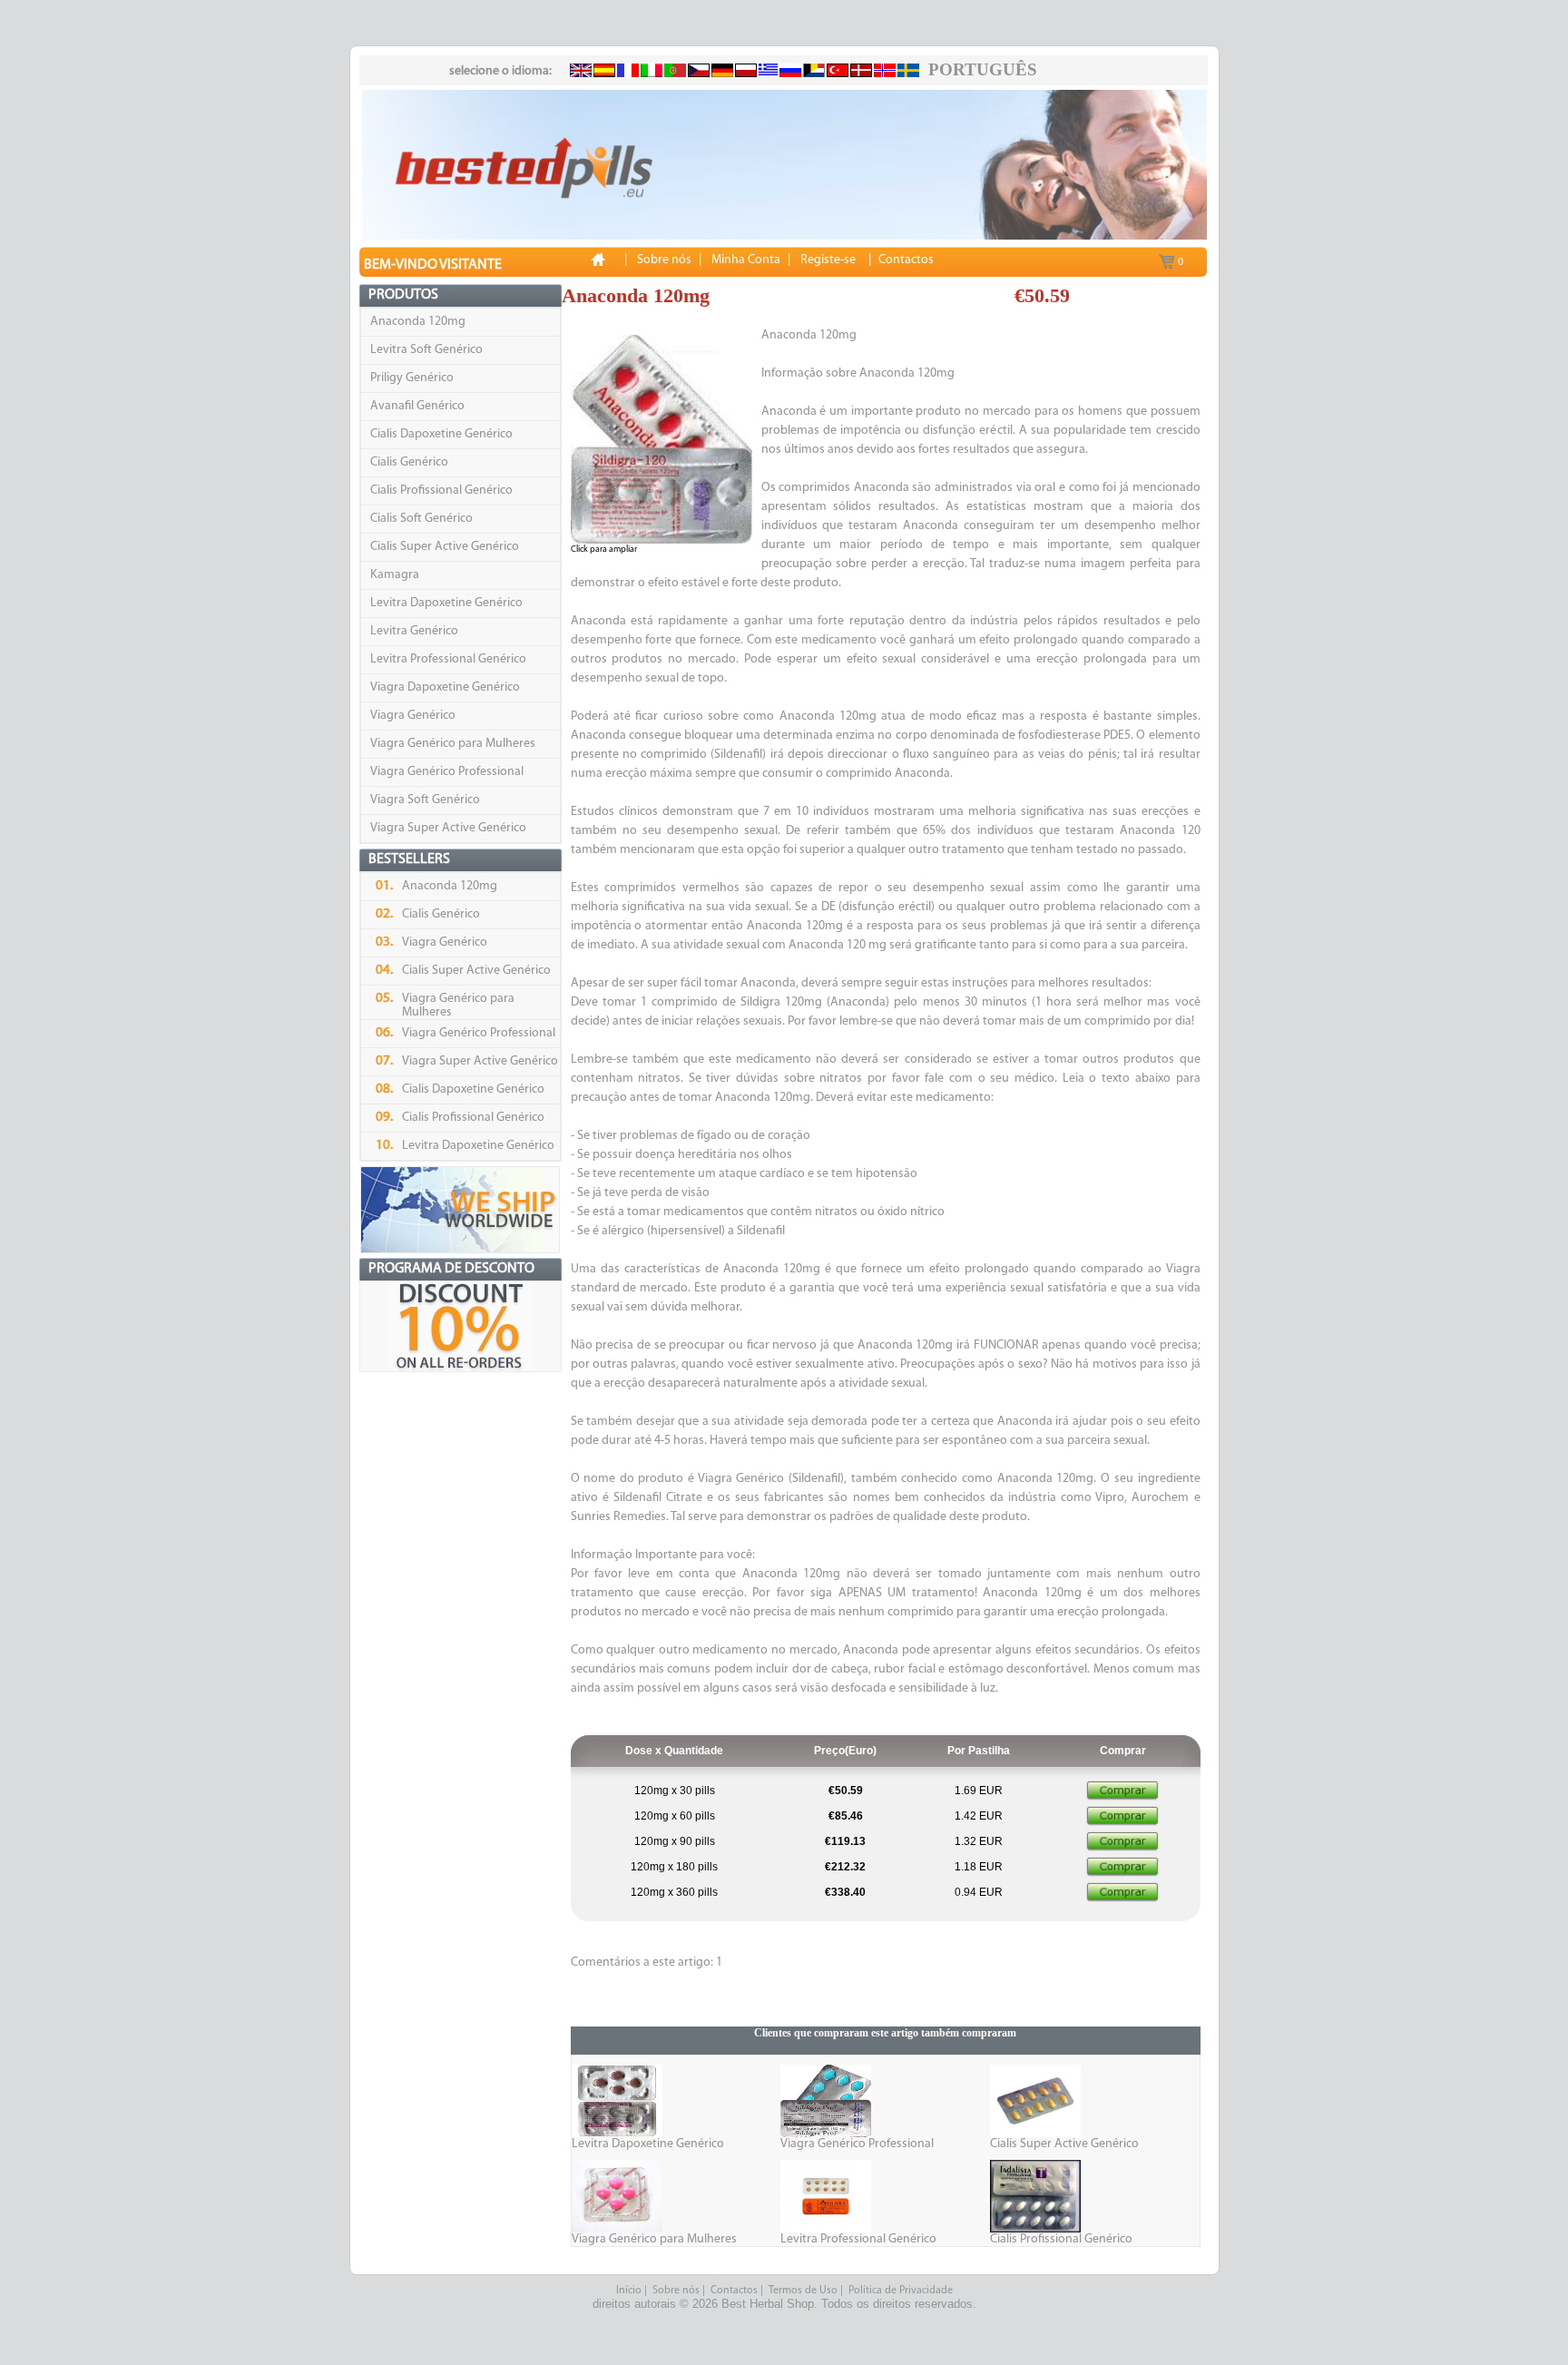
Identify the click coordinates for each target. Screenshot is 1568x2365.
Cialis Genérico (409, 462)
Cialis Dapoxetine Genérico (441, 434)
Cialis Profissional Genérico (441, 491)
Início (629, 2291)
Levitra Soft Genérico (426, 350)
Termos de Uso (803, 2291)
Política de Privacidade (901, 2291)
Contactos (734, 2291)
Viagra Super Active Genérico (448, 828)
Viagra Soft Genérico (425, 800)
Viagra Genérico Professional (447, 772)
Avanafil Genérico (417, 406)
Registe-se (828, 260)
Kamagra (395, 575)
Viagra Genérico (413, 716)
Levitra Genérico (414, 631)
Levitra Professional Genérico (448, 659)
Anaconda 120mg (418, 322)
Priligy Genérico (412, 378)
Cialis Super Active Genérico (445, 547)
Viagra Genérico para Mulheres (453, 744)
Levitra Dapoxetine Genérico (446, 603)
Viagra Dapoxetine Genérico (445, 687)
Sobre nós (676, 2291)
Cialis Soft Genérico (421, 519)
